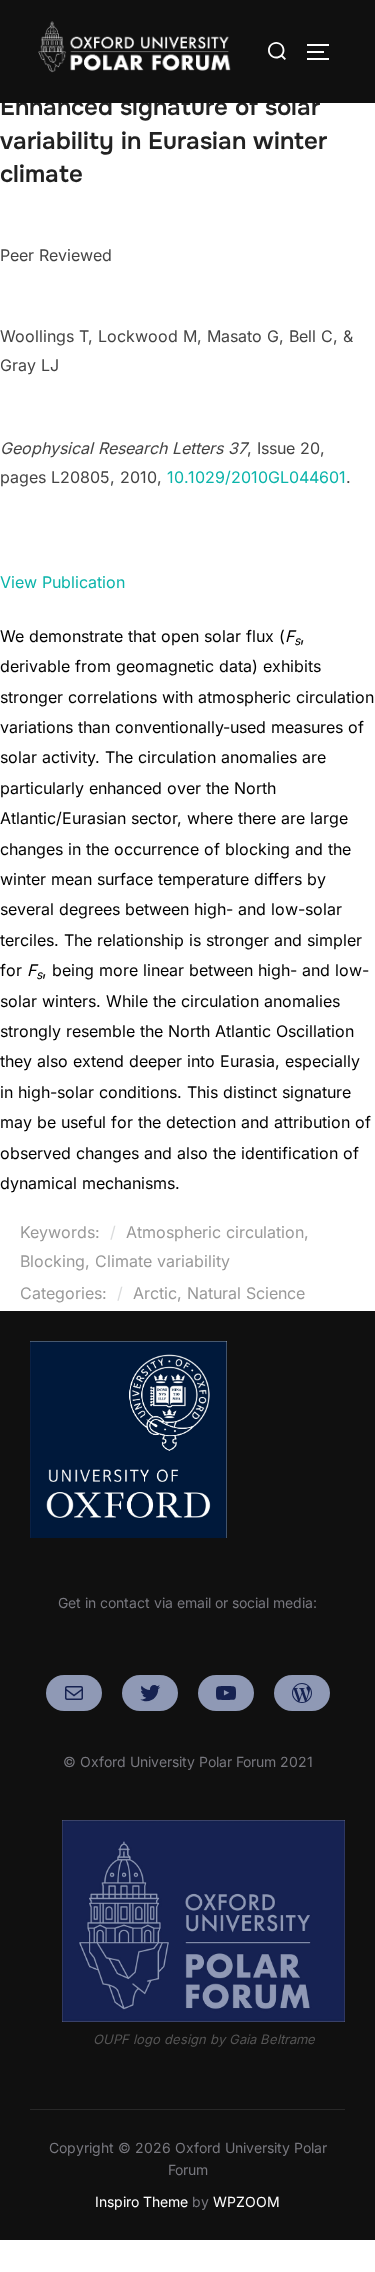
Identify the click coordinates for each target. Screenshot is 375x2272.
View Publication (62, 582)
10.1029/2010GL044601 (256, 477)
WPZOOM (246, 2201)
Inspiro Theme (141, 2201)
